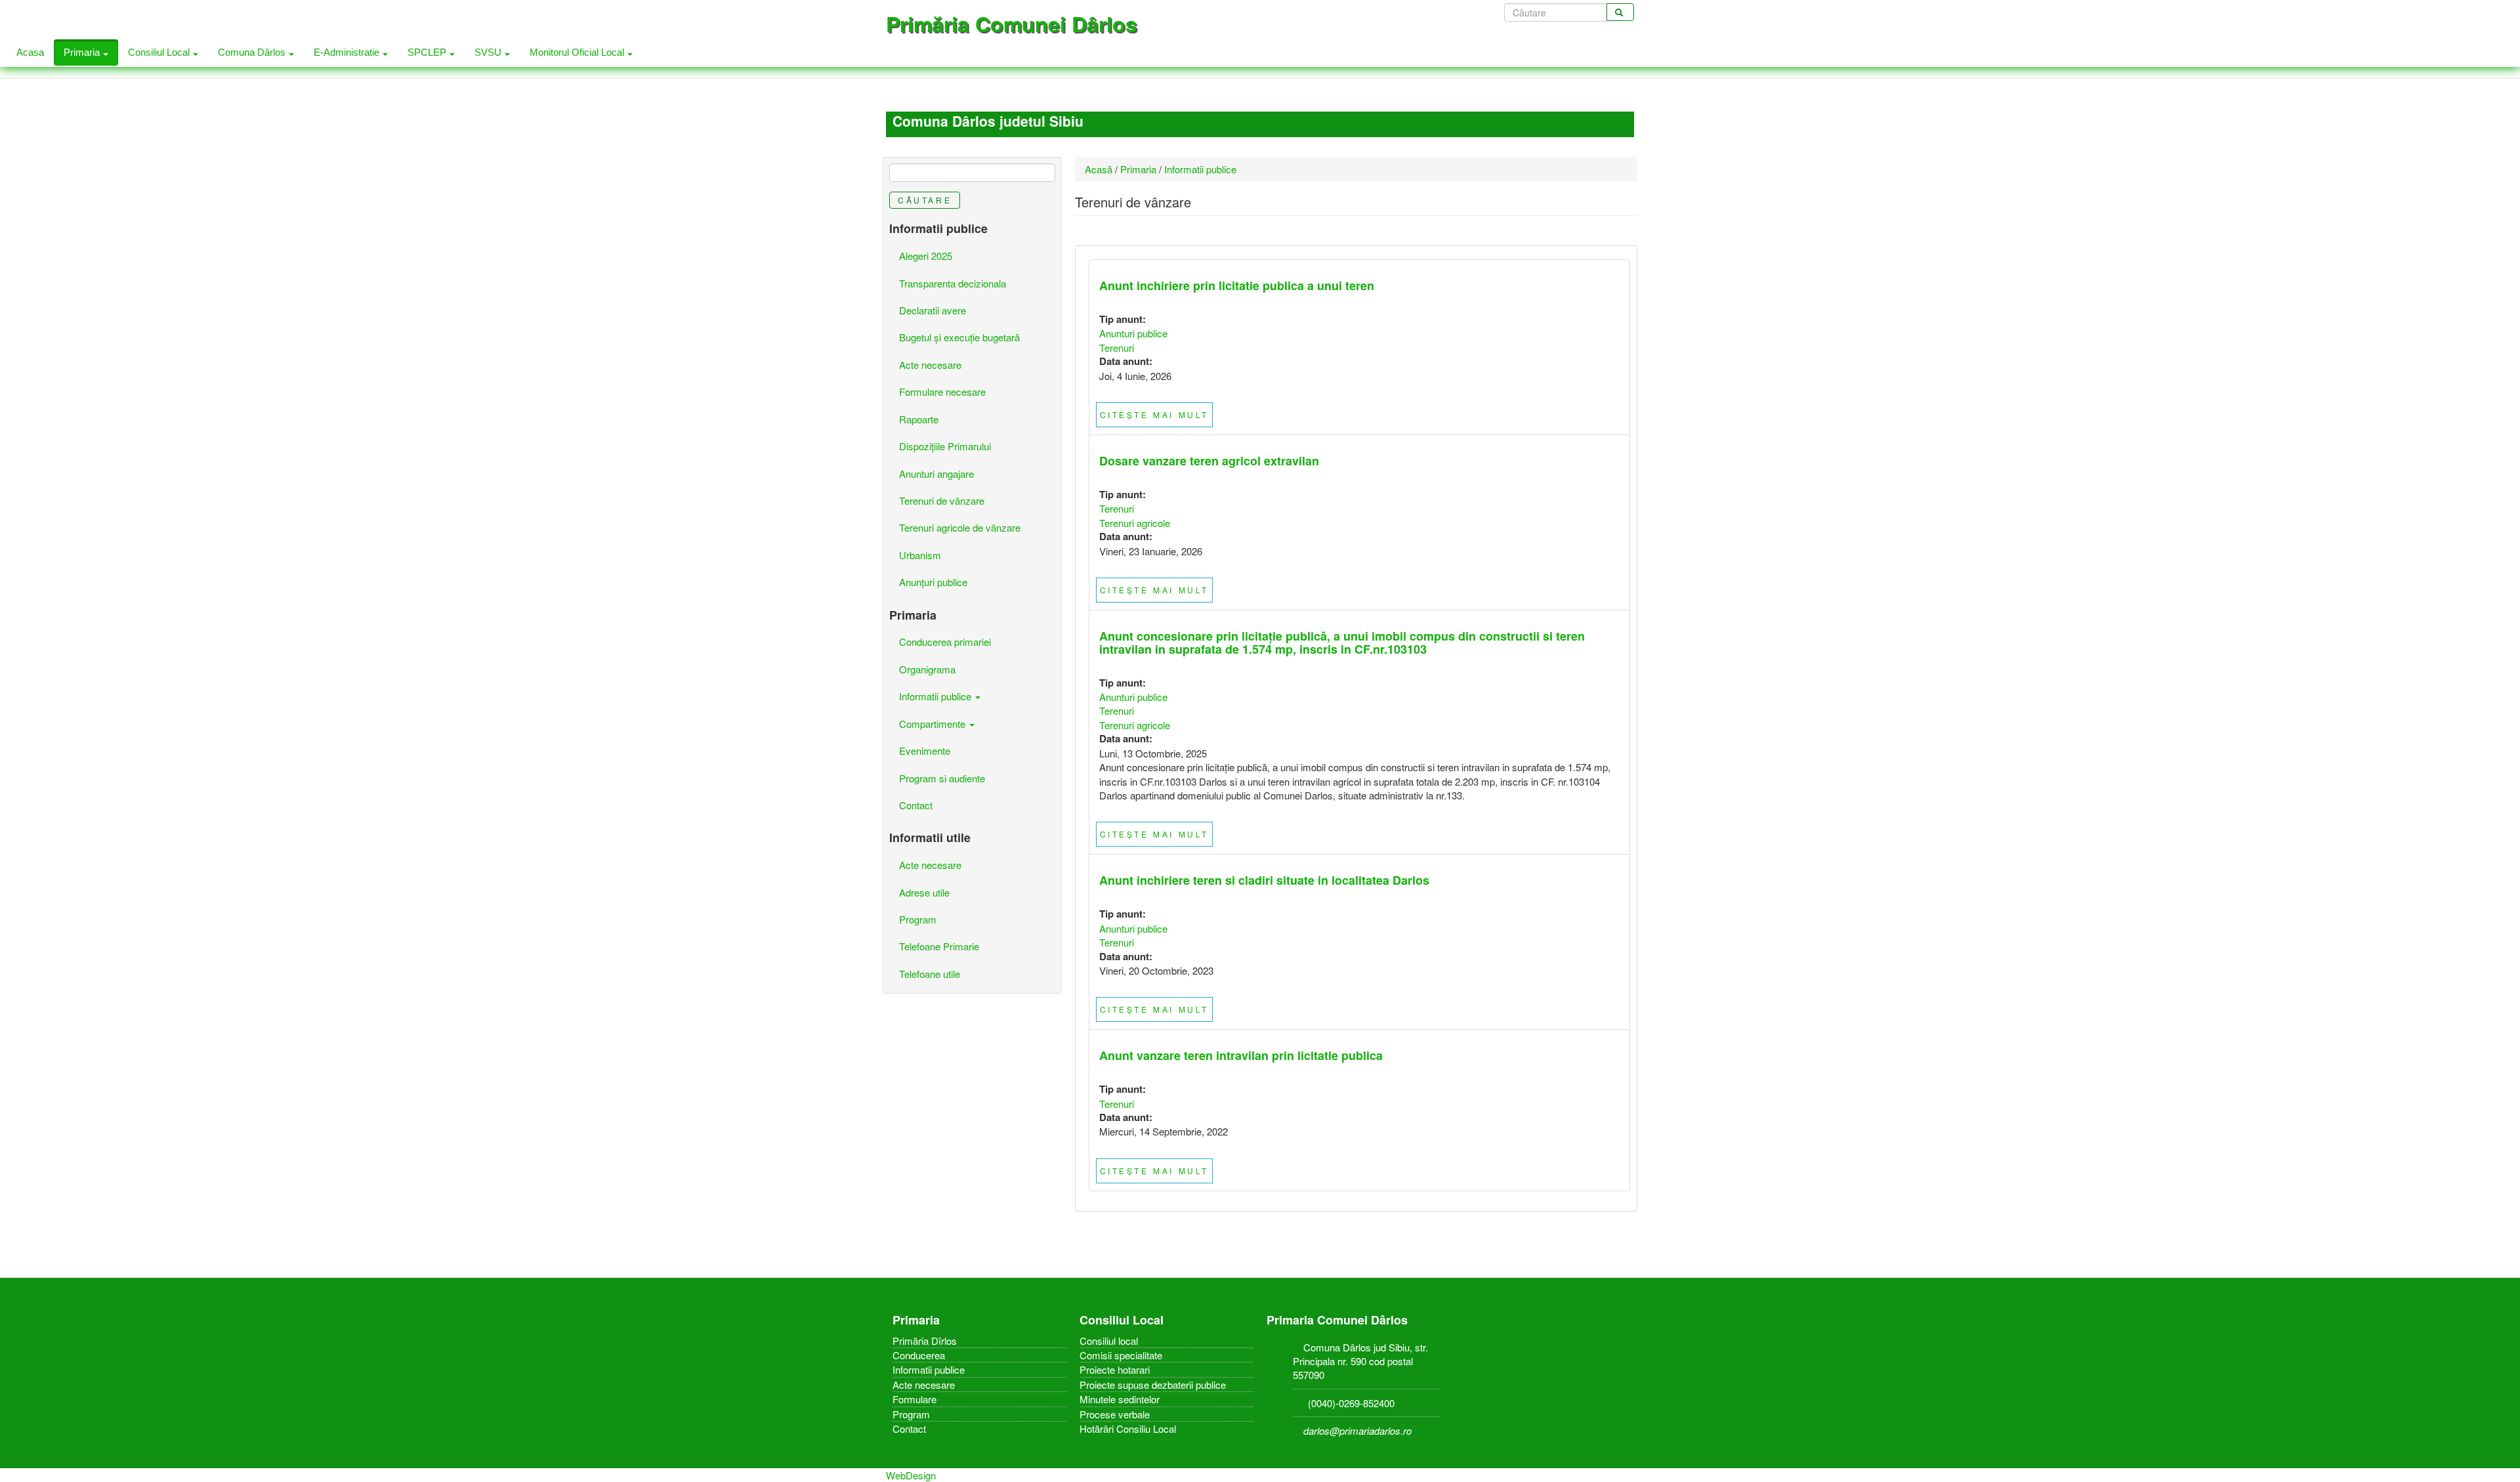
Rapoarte (919, 419)
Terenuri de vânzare (942, 500)
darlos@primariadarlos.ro (1357, 1430)
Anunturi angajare (936, 474)
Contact (916, 805)
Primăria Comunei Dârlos (1012, 24)
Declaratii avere (933, 310)
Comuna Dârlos (253, 52)
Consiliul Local (160, 52)
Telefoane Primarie (939, 946)
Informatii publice (1200, 169)
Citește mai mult (1155, 414)
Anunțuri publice (933, 582)
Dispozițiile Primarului (945, 446)
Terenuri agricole (1135, 523)
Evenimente (925, 751)
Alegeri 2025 (926, 256)
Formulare (914, 1399)
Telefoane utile (930, 974)
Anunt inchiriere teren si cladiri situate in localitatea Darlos (1264, 880)
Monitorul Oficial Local (578, 52)
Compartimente (934, 724)
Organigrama (927, 669)
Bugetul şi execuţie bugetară (959, 337)
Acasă (1099, 169)
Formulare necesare (942, 392)
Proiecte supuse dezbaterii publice (1153, 1385)
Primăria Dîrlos (925, 1341)
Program (918, 919)
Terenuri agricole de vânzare (960, 527)
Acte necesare (930, 365)
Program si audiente (942, 778)
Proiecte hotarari (1115, 1369)
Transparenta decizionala (953, 283)
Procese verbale (1115, 1414)
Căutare (925, 200)
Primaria (83, 52)
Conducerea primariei (945, 642)
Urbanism (920, 555)
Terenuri (1117, 348)
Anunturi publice (1133, 333)
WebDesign (911, 1475)
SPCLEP (428, 52)
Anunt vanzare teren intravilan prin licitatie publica (1241, 1055)
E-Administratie (348, 52)
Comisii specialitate (1121, 1355)
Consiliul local (1109, 1341)
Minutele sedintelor (1120, 1399)
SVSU (489, 52)
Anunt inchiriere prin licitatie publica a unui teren (1237, 286)
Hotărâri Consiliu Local (1128, 1429)
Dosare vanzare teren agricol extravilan (1209, 461)
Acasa (30, 52)
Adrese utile (924, 892)
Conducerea (919, 1355)
